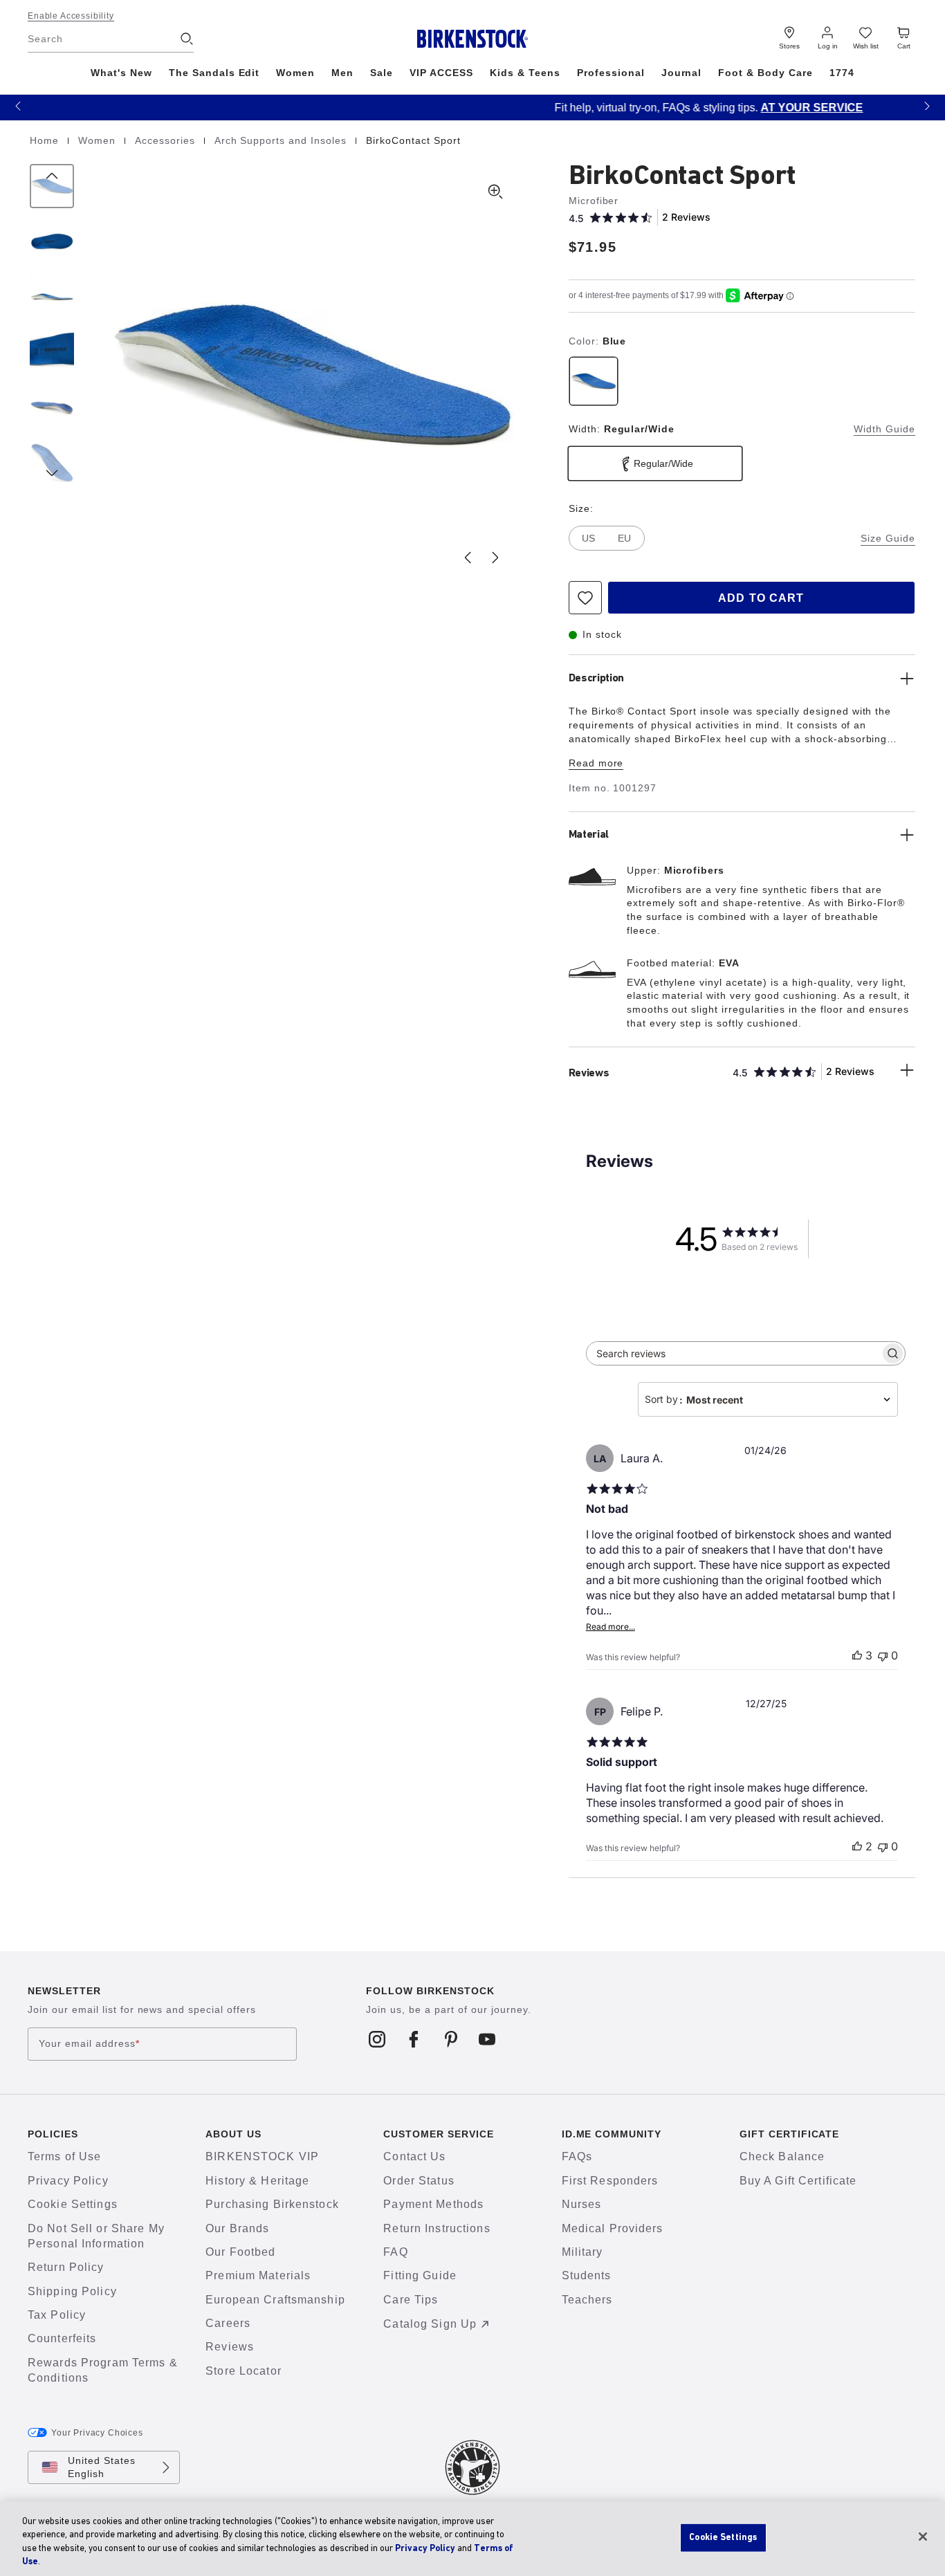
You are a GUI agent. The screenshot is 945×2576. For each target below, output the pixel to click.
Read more (596, 763)
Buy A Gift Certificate (798, 2181)
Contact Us (414, 2156)
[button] (18, 105)
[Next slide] (495, 558)
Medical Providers (613, 2228)
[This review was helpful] (857, 1655)
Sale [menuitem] (382, 73)
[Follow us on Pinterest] (451, 2039)
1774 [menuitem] (842, 73)
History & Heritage (257, 2181)
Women (99, 140)
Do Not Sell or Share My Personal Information (96, 2236)
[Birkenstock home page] (473, 39)
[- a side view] (52, 297)
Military (582, 2252)
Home (46, 140)
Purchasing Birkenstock (272, 2204)
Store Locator (244, 2371)
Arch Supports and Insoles (282, 140)
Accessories (167, 140)
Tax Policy (57, 2315)
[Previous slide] (468, 558)
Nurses (582, 2204)
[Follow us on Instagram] (377, 2039)
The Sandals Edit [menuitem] (214, 73)
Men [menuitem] (342, 73)
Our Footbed (240, 2252)
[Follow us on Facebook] (414, 2039)
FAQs (577, 2156)
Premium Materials (258, 2275)
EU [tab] (624, 538)
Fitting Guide (420, 2275)
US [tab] (588, 538)
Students (587, 2275)
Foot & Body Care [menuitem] (765, 73)
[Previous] (52, 186)
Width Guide (884, 429)
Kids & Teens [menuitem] (525, 73)
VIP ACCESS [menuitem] (441, 73)
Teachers (587, 2300)
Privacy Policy (68, 2181)
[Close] (923, 2537)
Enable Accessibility (71, 16)
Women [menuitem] (295, 73)
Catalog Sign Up (430, 2324)
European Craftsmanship (275, 2300)
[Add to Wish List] (585, 598)
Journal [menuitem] (682, 73)
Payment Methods (433, 2204)
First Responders (610, 2181)
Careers (228, 2323)
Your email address (89, 2044)
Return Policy (66, 2267)
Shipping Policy (72, 2291)
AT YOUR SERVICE (608, 108)
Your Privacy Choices (97, 2433)
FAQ (395, 2252)
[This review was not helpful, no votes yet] (883, 1655)
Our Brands (237, 2228)
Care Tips (411, 2300)
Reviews (230, 2347)
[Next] (52, 463)
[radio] (594, 381)
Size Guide (888, 538)
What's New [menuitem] (121, 73)
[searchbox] (733, 1353)
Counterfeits (62, 2338)
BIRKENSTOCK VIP (262, 2156)
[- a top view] (52, 241)
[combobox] (768, 1399)
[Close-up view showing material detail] (52, 352)
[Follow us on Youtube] (487, 2039)
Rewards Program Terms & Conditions (103, 2370)
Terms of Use (64, 2156)
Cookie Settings (73, 2204)
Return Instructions (437, 2228)
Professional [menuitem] (611, 73)
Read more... (611, 1627)
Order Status (419, 2181)
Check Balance (782, 2156)
